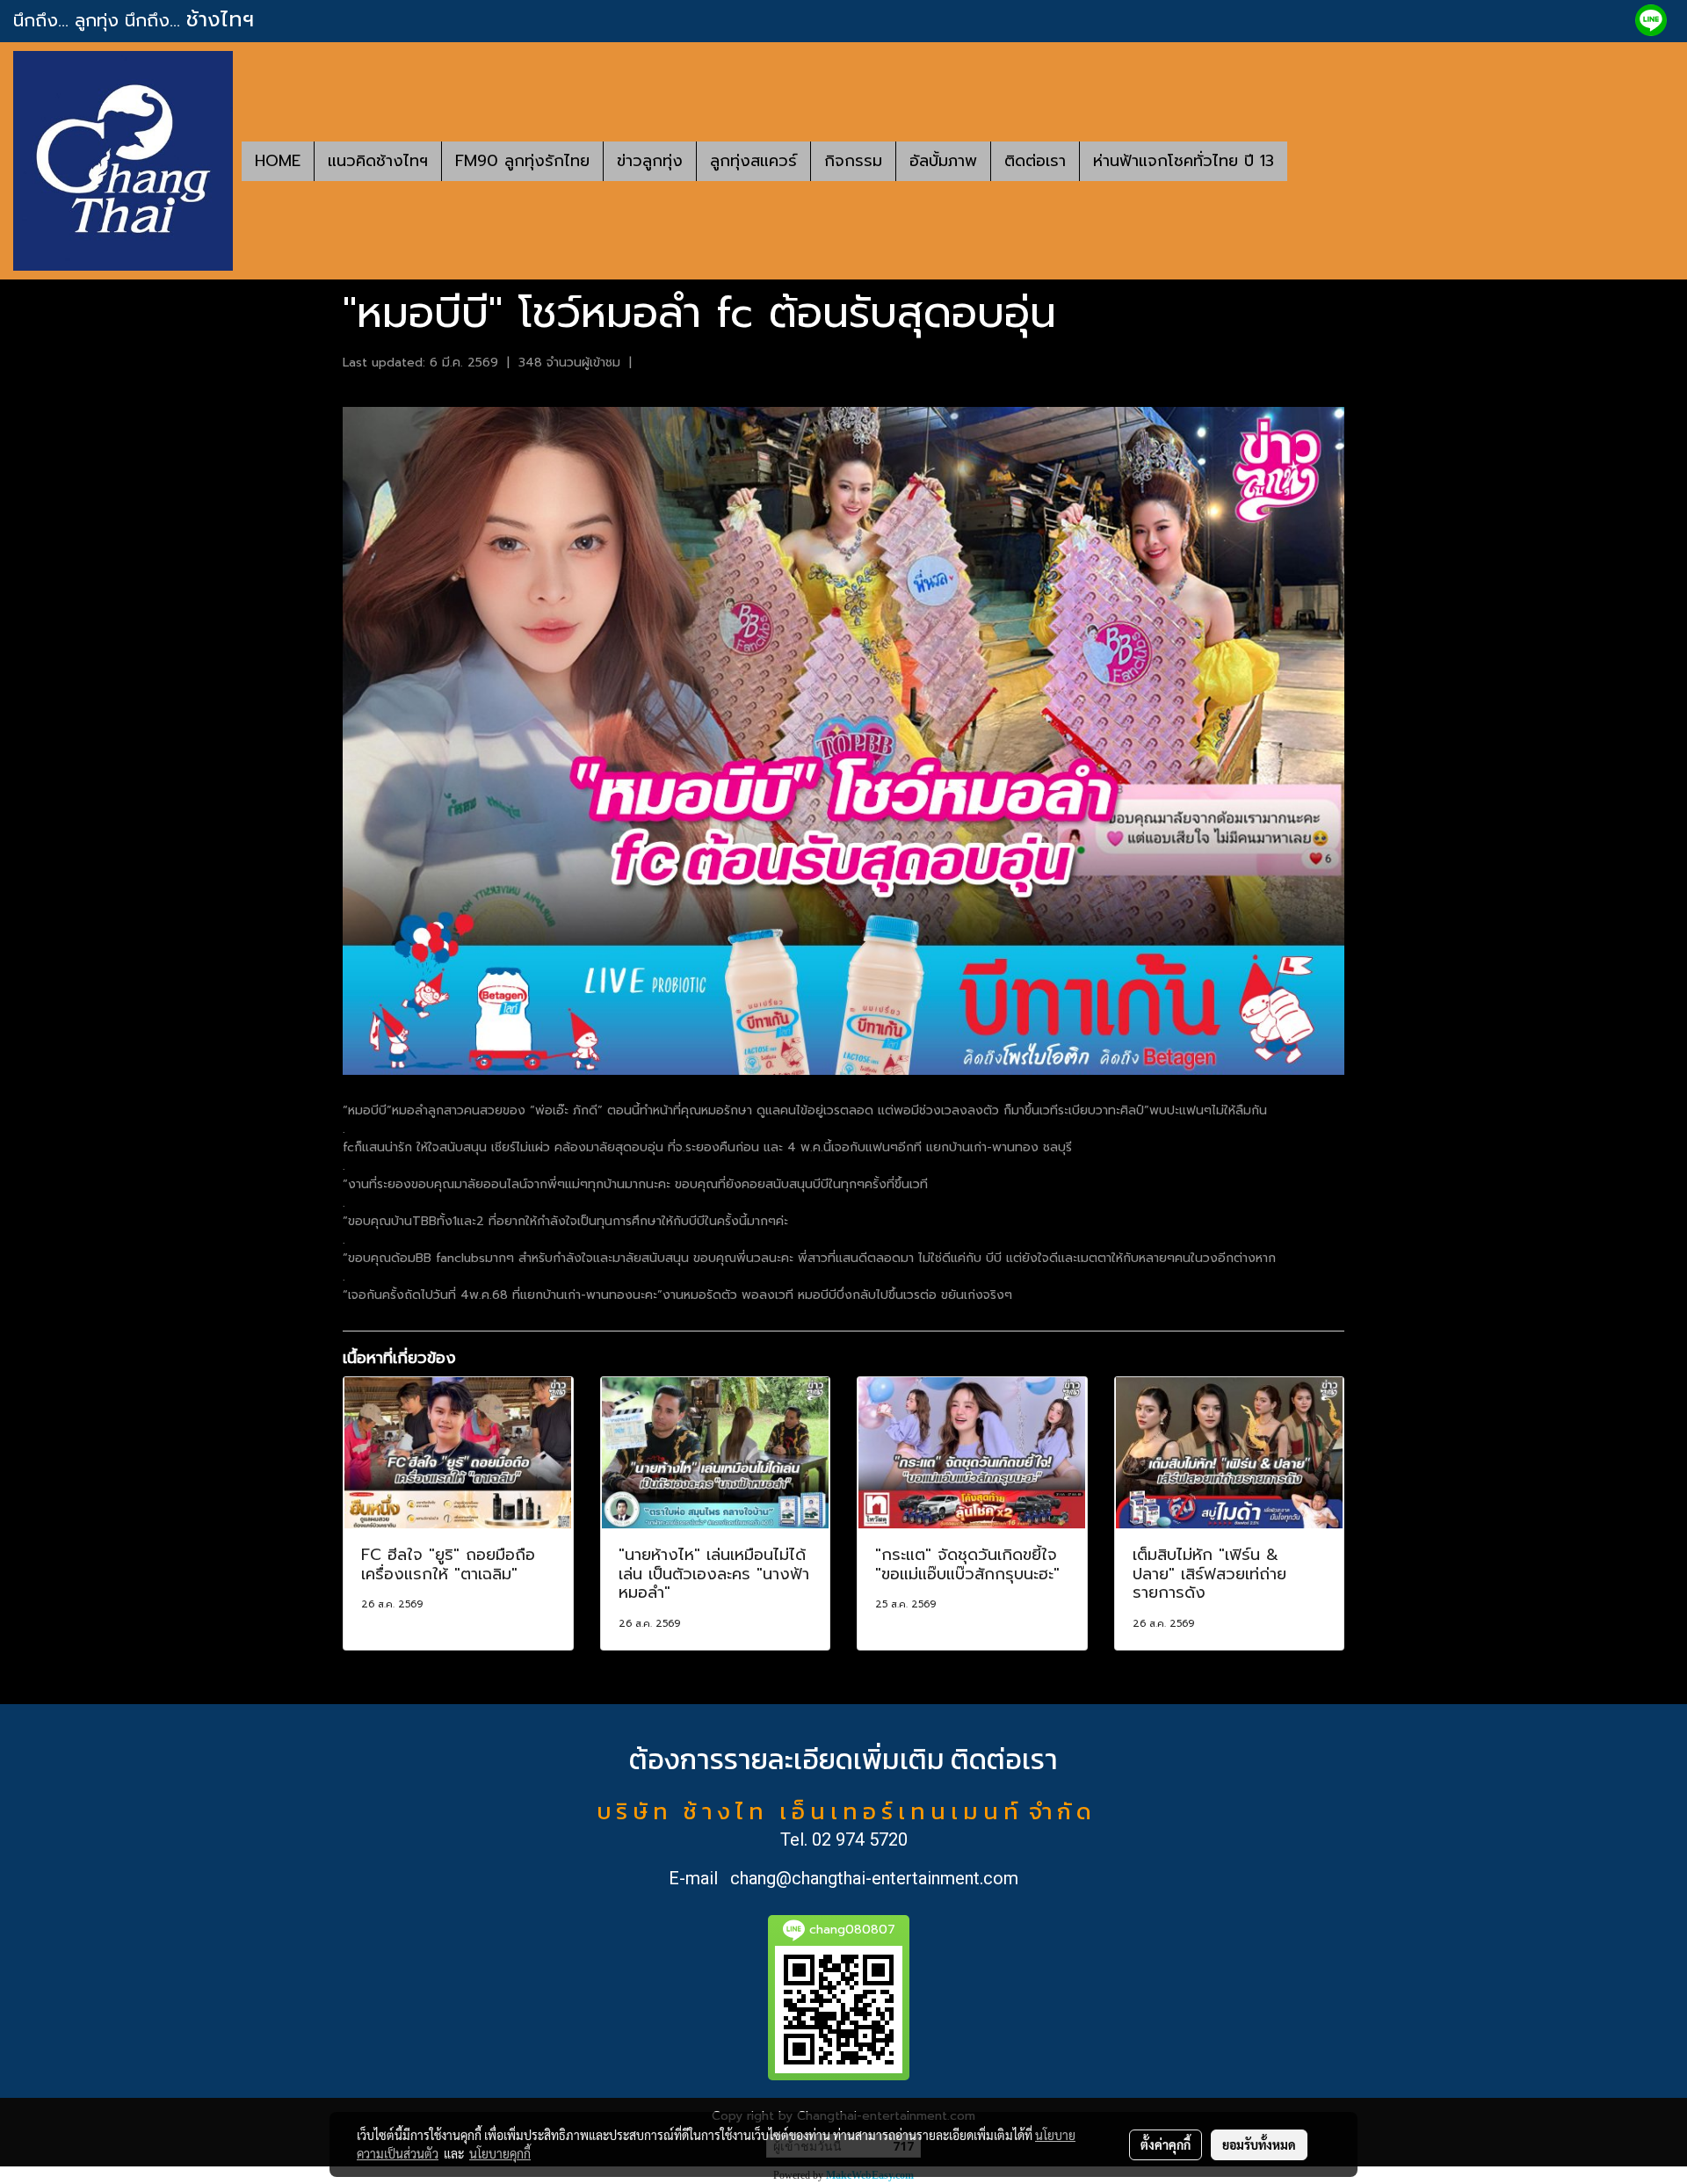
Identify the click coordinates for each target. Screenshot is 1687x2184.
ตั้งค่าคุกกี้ (1166, 2144)
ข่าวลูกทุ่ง (650, 161)
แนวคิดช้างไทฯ (378, 161)
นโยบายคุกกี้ (500, 2153)
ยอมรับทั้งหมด (1259, 2144)
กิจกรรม (853, 161)
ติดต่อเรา (1035, 161)
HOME (278, 161)
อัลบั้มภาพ (943, 161)
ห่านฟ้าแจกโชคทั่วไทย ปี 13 (1184, 161)
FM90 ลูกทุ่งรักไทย (522, 161)
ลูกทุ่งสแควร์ (753, 161)
